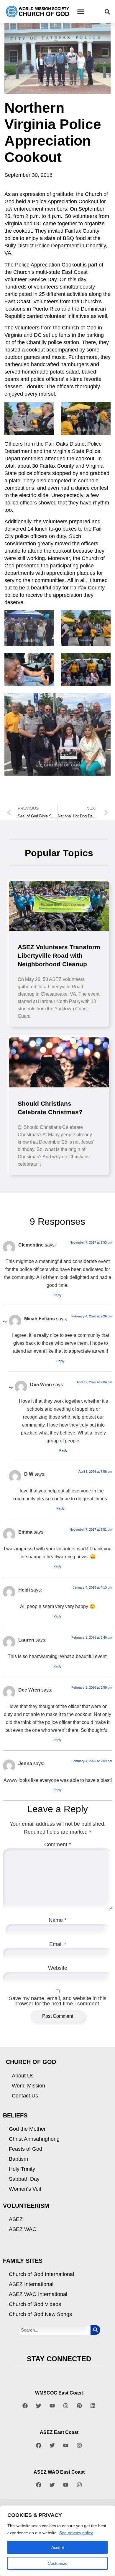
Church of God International (41, 2274)
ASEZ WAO (23, 2229)
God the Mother (27, 2129)
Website (58, 1968)
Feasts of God (26, 2149)
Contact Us (25, 2096)
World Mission (28, 2086)
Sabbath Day (24, 2179)
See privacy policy (76, 2533)
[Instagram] (66, 2406)
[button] (80, 12)
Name (57, 1920)
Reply (57, 1295)
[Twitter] (39, 2406)
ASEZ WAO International (38, 2294)
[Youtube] (52, 2406)
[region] (57, 2541)
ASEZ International (31, 2284)
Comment (57, 1844)
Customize (58, 2563)
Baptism (18, 2159)
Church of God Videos (35, 2304)
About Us (23, 2076)
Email (58, 1944)
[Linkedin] (93, 2406)
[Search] (95, 2330)
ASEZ (16, 2219)
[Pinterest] (79, 2406)
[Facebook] (25, 2406)
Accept (58, 2547)
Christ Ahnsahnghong (34, 2139)
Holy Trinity (22, 2169)
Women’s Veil (25, 2189)
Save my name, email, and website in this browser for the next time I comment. (58, 2001)
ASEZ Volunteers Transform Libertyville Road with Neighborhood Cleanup (59, 955)
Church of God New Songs (40, 2314)
